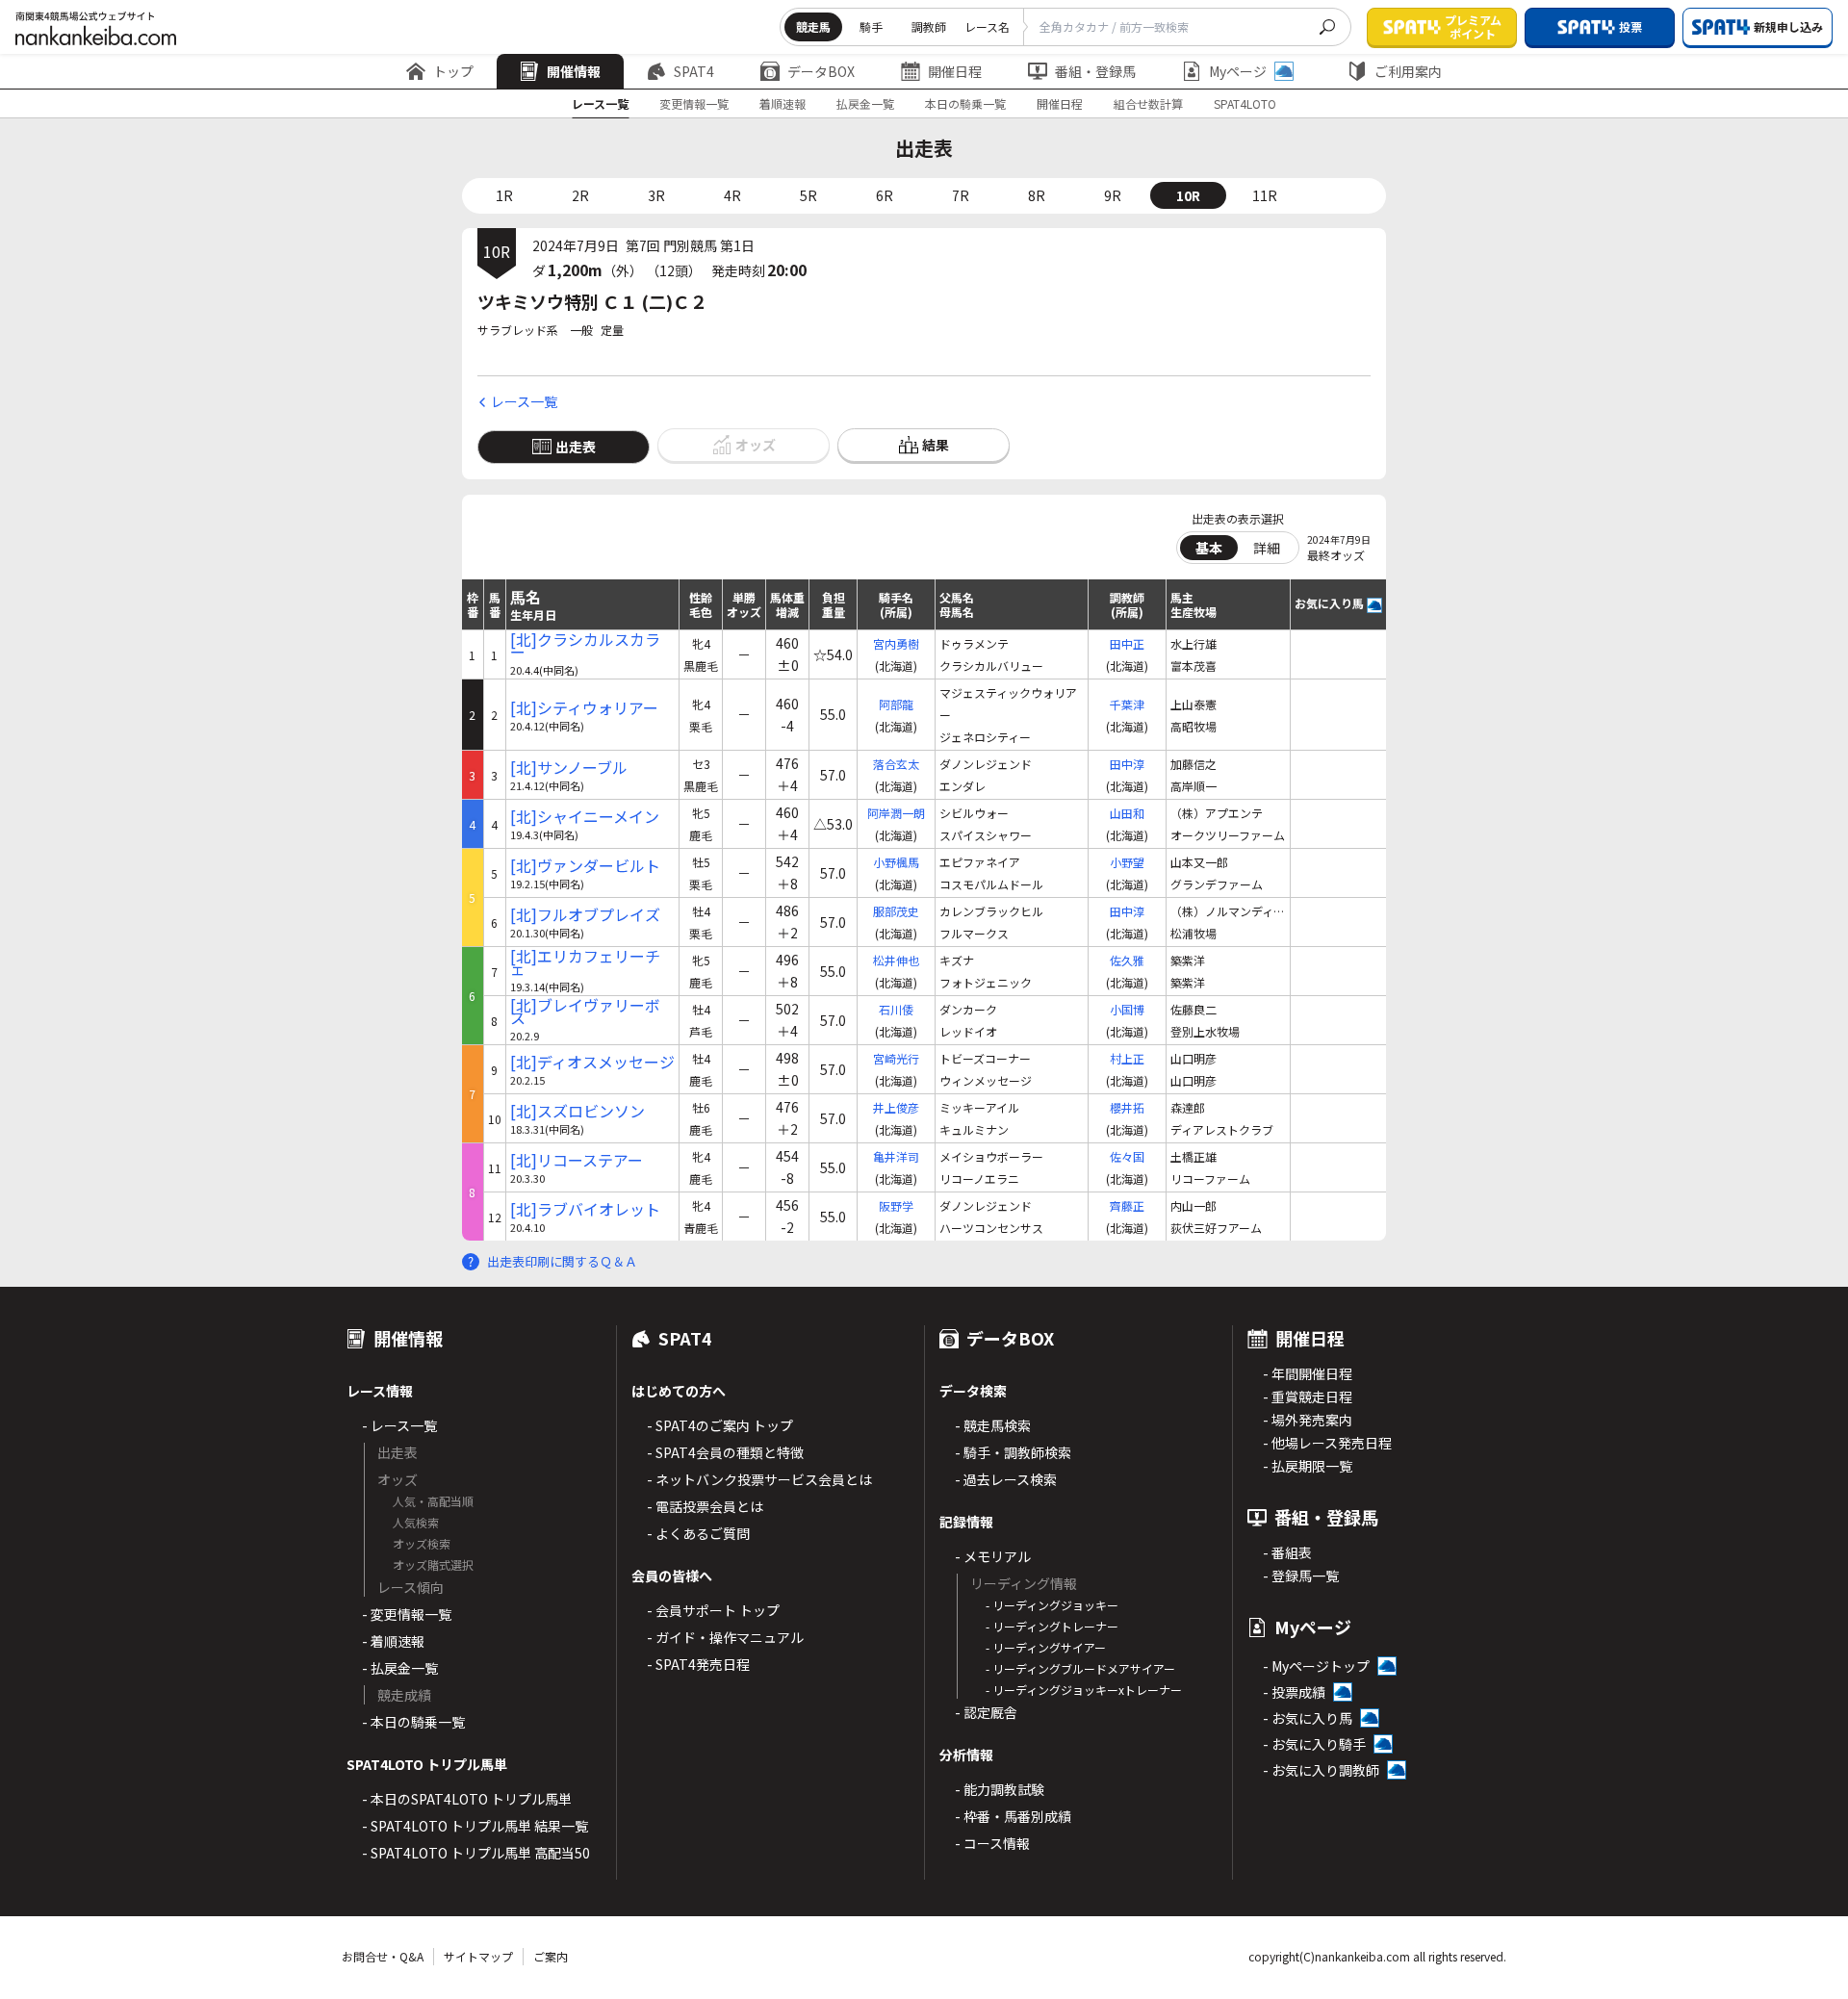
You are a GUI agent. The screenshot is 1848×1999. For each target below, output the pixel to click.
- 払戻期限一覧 (1308, 1466)
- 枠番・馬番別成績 (1013, 1816)
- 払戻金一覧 (400, 1668)
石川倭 (896, 1009)
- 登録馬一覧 (1301, 1576)
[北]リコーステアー (577, 1160)
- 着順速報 (393, 1641)
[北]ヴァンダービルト (585, 866)
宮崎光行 (896, 1058)
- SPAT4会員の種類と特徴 (725, 1452)
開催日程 (955, 71)
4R (732, 195)
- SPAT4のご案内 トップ (720, 1425)
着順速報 (783, 103)
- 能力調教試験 (1000, 1789)
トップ (453, 71)
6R (885, 195)
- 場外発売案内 (1308, 1420)
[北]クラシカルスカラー (585, 646)
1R (504, 195)
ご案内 (551, 1956)
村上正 (1127, 1058)
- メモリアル (993, 1556)
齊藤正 (1127, 1205)
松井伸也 (896, 960)
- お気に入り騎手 (1314, 1744)
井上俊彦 (896, 1107)
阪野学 (896, 1205)
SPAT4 (694, 71)
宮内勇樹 (896, 643)
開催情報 (574, 71)
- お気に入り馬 (1308, 1718)
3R (656, 195)
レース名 (987, 26)
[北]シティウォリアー (584, 708)
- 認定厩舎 (986, 1712)
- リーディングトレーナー (1052, 1626)
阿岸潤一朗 (896, 813)
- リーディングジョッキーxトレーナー (1084, 1690)
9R (1113, 195)
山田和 (1127, 813)
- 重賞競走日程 (1308, 1397)
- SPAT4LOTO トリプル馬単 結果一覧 (475, 1826)
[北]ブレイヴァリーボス (585, 1012)
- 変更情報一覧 (407, 1614)
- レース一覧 (399, 1425)
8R (1037, 195)
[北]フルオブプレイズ (585, 915)
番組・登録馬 (1095, 71)
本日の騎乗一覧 (965, 103)
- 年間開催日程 (1308, 1373)
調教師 (929, 26)
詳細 (1267, 548)
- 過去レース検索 (1006, 1479)
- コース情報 (992, 1843)
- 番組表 (1287, 1552)
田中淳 (1127, 764)
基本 (1209, 548)
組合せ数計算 (1148, 103)
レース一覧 (600, 103)
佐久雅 (1127, 960)
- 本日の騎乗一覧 (413, 1722)
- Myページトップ (1316, 1666)
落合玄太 (896, 764)
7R (961, 195)
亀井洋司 (896, 1156)
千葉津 (1127, 704)
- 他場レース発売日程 (1327, 1443)
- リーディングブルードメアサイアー (1080, 1668)
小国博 (1127, 1009)
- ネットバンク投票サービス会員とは (759, 1479)
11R (1265, 195)
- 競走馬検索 (993, 1425)
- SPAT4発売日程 (698, 1664)
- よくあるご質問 (698, 1533)
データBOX (821, 71)
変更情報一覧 (694, 103)
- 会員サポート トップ (713, 1610)
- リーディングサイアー (1046, 1647)
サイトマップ (478, 1956)
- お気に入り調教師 (1321, 1770)
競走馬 (813, 26)
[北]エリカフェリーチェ (585, 962)
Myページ (1238, 71)
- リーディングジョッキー (1052, 1605)
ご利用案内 (1408, 71)
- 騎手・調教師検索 (1013, 1452)
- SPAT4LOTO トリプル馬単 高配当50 (476, 1853)
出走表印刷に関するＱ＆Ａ (562, 1261)
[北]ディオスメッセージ (592, 1062)
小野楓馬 (896, 862)
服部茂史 (896, 911)
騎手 (871, 26)
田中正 (1127, 643)
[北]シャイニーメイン (585, 817)
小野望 (1127, 862)
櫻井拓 (1127, 1107)
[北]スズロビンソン (577, 1111)
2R (580, 195)
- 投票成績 (1294, 1692)
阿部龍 (896, 704)
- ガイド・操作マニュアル (725, 1637)
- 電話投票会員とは (705, 1506)
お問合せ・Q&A (383, 1956)
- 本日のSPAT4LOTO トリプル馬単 (467, 1799)
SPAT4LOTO (1245, 103)
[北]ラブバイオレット (585, 1209)
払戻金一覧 (865, 103)
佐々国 (1127, 1156)
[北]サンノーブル (569, 768)
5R (808, 195)
